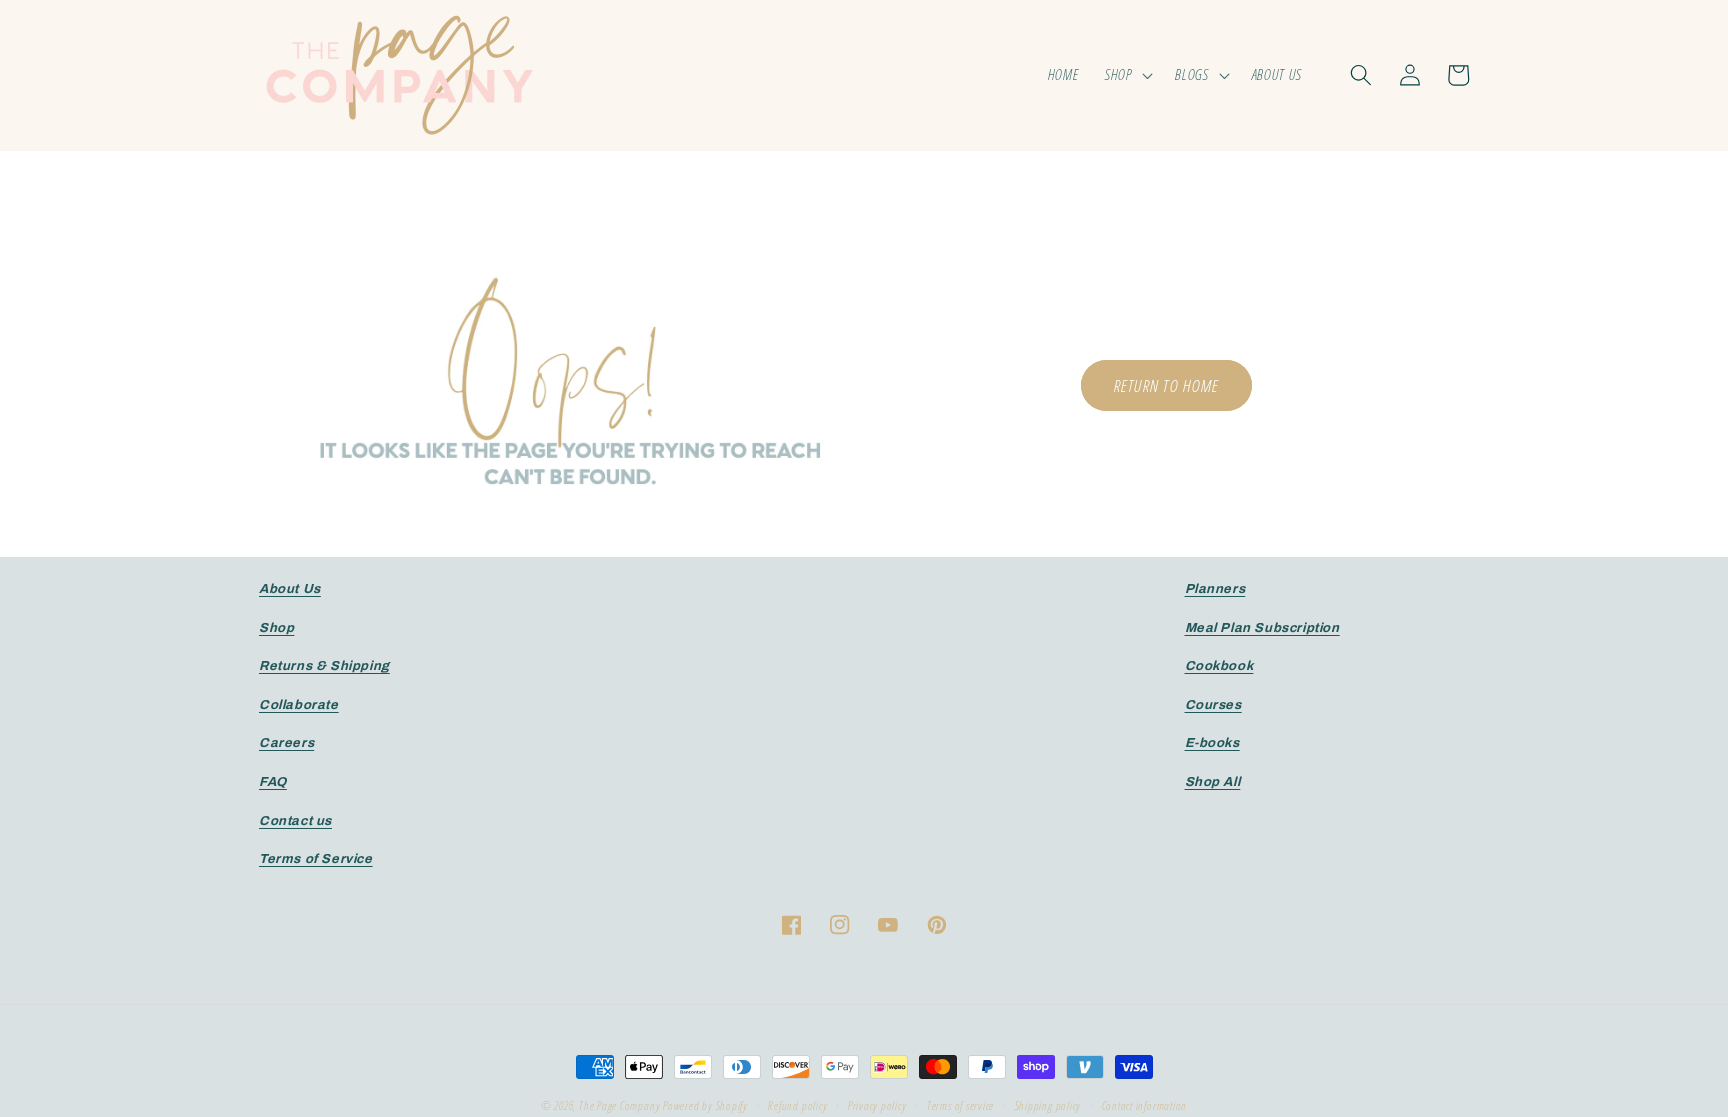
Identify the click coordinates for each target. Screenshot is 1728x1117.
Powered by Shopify (705, 1105)
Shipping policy (1048, 1105)
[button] (1127, 75)
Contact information (1145, 1105)
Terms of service (960, 1105)
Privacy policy (877, 1105)
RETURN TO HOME (1166, 385)
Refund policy (797, 1105)
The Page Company (619, 1105)
